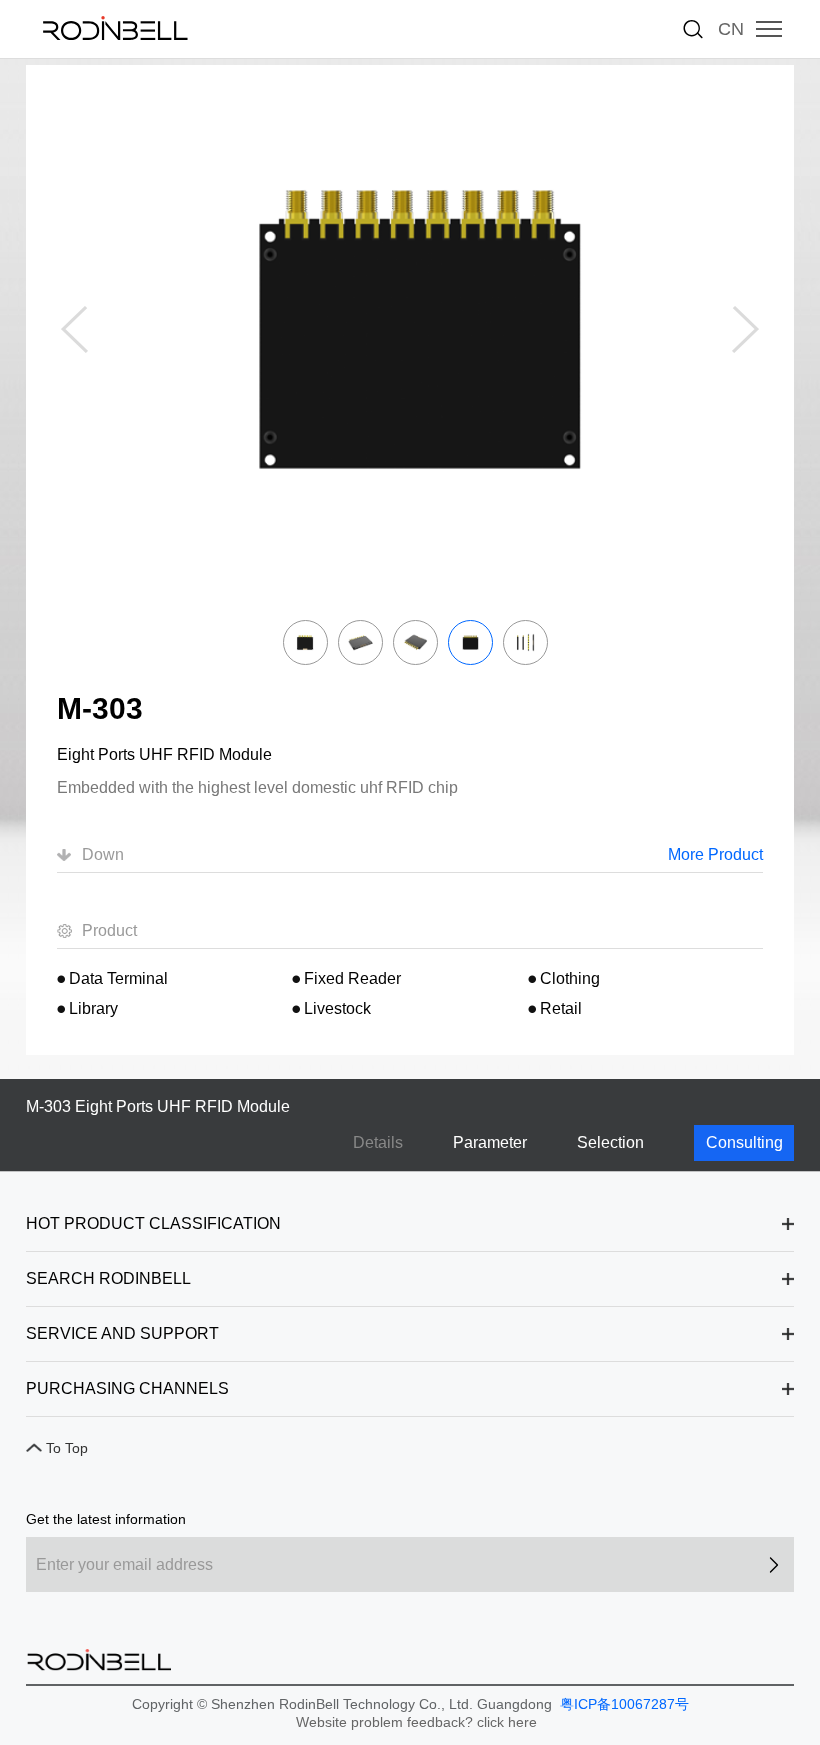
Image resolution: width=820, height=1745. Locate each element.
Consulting (744, 1142)
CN (731, 29)
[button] (745, 330)
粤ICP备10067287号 (622, 1704)
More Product (715, 854)
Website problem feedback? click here (416, 1722)
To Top (67, 1448)
